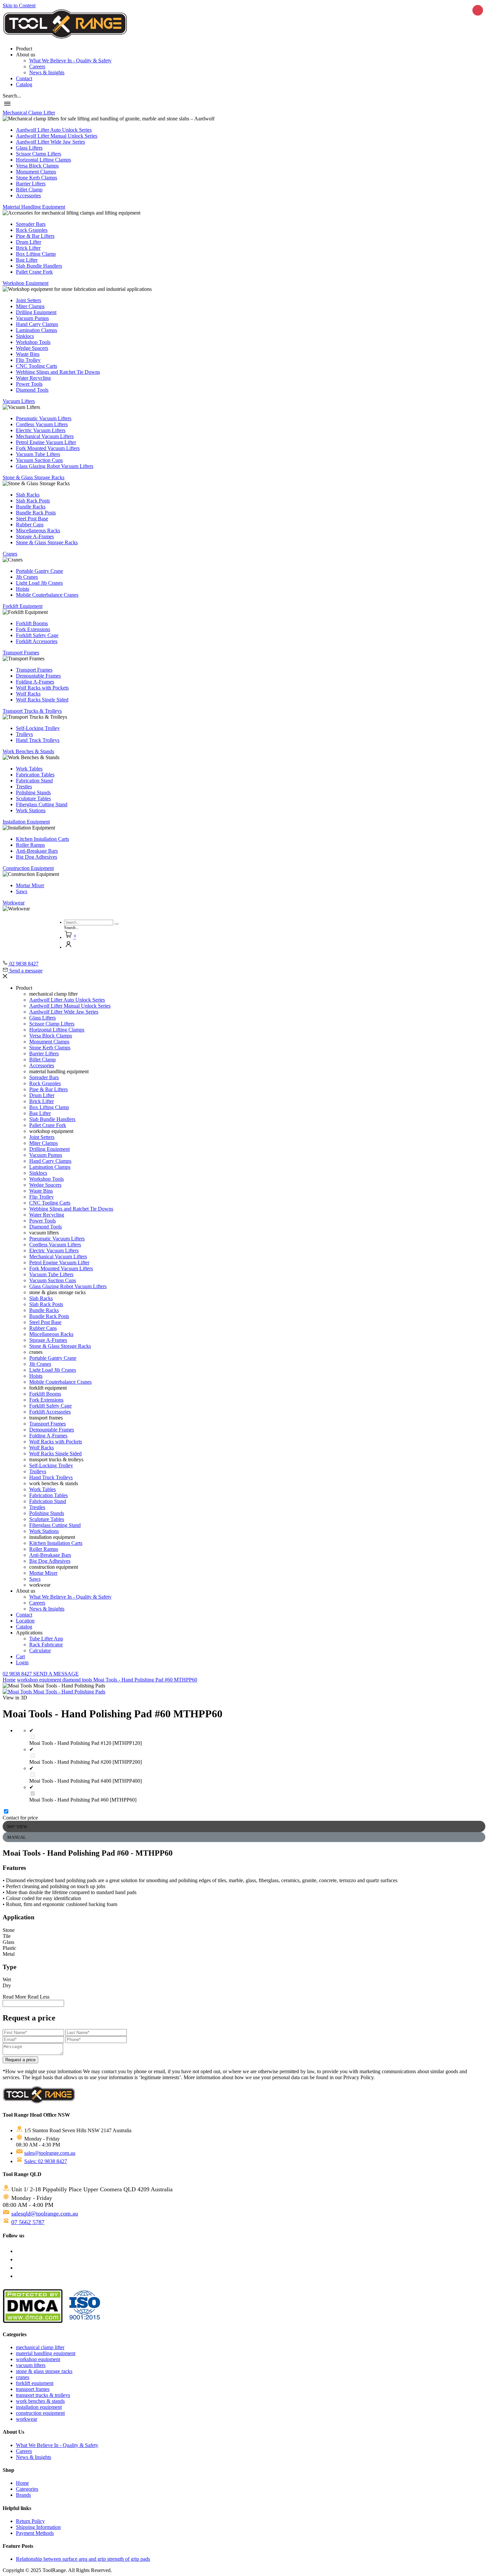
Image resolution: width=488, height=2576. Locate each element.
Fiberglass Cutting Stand (42, 804)
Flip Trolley (28, 360)
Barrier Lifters (31, 184)
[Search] (117, 924)
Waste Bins (28, 354)
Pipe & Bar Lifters (35, 236)
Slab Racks (28, 495)
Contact (24, 78)
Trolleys (24, 734)
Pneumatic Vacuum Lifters (44, 418)
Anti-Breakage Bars (37, 851)
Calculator (40, 1651)
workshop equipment (40, 1680)
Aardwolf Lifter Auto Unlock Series (54, 130)
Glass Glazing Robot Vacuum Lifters (55, 466)
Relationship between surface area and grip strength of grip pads (83, 2559)
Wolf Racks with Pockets (42, 688)
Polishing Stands (33, 793)
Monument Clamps (36, 172)
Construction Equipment (28, 868)
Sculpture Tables (33, 798)
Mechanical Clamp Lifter (29, 113)
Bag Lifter (27, 260)
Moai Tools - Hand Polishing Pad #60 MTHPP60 (145, 1680)
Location (25, 1621)
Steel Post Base (32, 519)
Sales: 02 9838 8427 (46, 2161)
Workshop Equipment (26, 283)
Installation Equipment (26, 822)
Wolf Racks (28, 694)
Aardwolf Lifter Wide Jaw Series (50, 142)
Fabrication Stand (34, 781)
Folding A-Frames (35, 682)
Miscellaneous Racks (38, 530)
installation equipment (39, 2407)
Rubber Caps (30, 525)
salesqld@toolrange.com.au (45, 2213)
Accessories (28, 196)
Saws (22, 891)
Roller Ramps (30, 845)
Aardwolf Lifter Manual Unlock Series (57, 136)
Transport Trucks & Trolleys (32, 711)
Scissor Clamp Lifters (39, 154)
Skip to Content (19, 5)
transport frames (33, 2389)
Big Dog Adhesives (37, 857)
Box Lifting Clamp (36, 254)
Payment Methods (35, 2533)
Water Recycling (33, 378)
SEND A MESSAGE (56, 1674)
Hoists (23, 589)
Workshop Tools (33, 342)
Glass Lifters (29, 148)
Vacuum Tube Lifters (38, 454)
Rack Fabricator (46, 1645)
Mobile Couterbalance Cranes (47, 595)
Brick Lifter (28, 248)
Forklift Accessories (37, 641)
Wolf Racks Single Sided (42, 700)
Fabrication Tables (35, 775)
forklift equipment (35, 2383)
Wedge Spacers (32, 348)
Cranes (10, 554)
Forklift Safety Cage (37, 635)
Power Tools (29, 384)
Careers (37, 66)
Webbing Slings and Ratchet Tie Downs (58, 372)
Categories (27, 2489)
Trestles (24, 787)
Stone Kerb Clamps (37, 178)
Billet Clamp (29, 190)
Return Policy (30, 2521)
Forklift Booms (32, 623)
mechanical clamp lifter (40, 2347)
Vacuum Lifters (19, 401)
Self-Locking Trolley (38, 728)
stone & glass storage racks (44, 2371)
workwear (27, 2419)
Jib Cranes (27, 577)
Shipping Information (38, 2527)
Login (22, 1662)
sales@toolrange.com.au (50, 2153)
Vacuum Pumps (32, 318)
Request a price (20, 2060)
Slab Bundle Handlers (39, 266)
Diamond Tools (32, 390)
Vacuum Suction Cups (39, 460)
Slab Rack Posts (33, 501)
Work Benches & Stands (28, 751)
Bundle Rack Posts (36, 513)
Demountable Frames (38, 676)
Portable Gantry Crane (40, 571)
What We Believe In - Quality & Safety (70, 61)
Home (9, 1680)
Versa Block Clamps (37, 166)
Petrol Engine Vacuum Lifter (46, 442)
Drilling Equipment (36, 312)
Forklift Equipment (23, 606)
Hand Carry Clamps (37, 324)
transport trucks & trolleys (43, 2395)
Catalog (24, 84)
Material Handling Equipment (34, 207)
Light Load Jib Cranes (39, 583)
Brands (23, 2495)
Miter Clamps (30, 306)
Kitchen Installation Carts (42, 839)
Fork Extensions (33, 629)
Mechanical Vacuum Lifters (45, 436)
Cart (20, 1656)
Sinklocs (25, 336)
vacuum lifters (31, 2365)
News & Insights (47, 72)
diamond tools (78, 1680)
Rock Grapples (32, 230)
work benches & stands (40, 2401)
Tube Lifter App (46, 1639)
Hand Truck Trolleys (38, 740)
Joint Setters (29, 300)
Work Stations (31, 810)
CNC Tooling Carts (37, 366)
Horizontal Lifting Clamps (43, 160)
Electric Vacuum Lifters (41, 430)
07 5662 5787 (28, 2222)
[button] (12, 96)
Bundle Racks (31, 507)
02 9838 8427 (18, 1674)
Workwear (14, 903)
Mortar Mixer (30, 885)
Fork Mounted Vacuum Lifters (48, 448)
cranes (23, 2377)
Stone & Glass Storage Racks (34, 477)
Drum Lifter (29, 242)
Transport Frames (21, 653)
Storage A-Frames (35, 536)
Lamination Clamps (37, 330)
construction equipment (40, 2413)
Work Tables (29, 769)
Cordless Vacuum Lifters (42, 424)
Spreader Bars (31, 224)
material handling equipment (46, 2353)
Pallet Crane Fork (34, 272)
